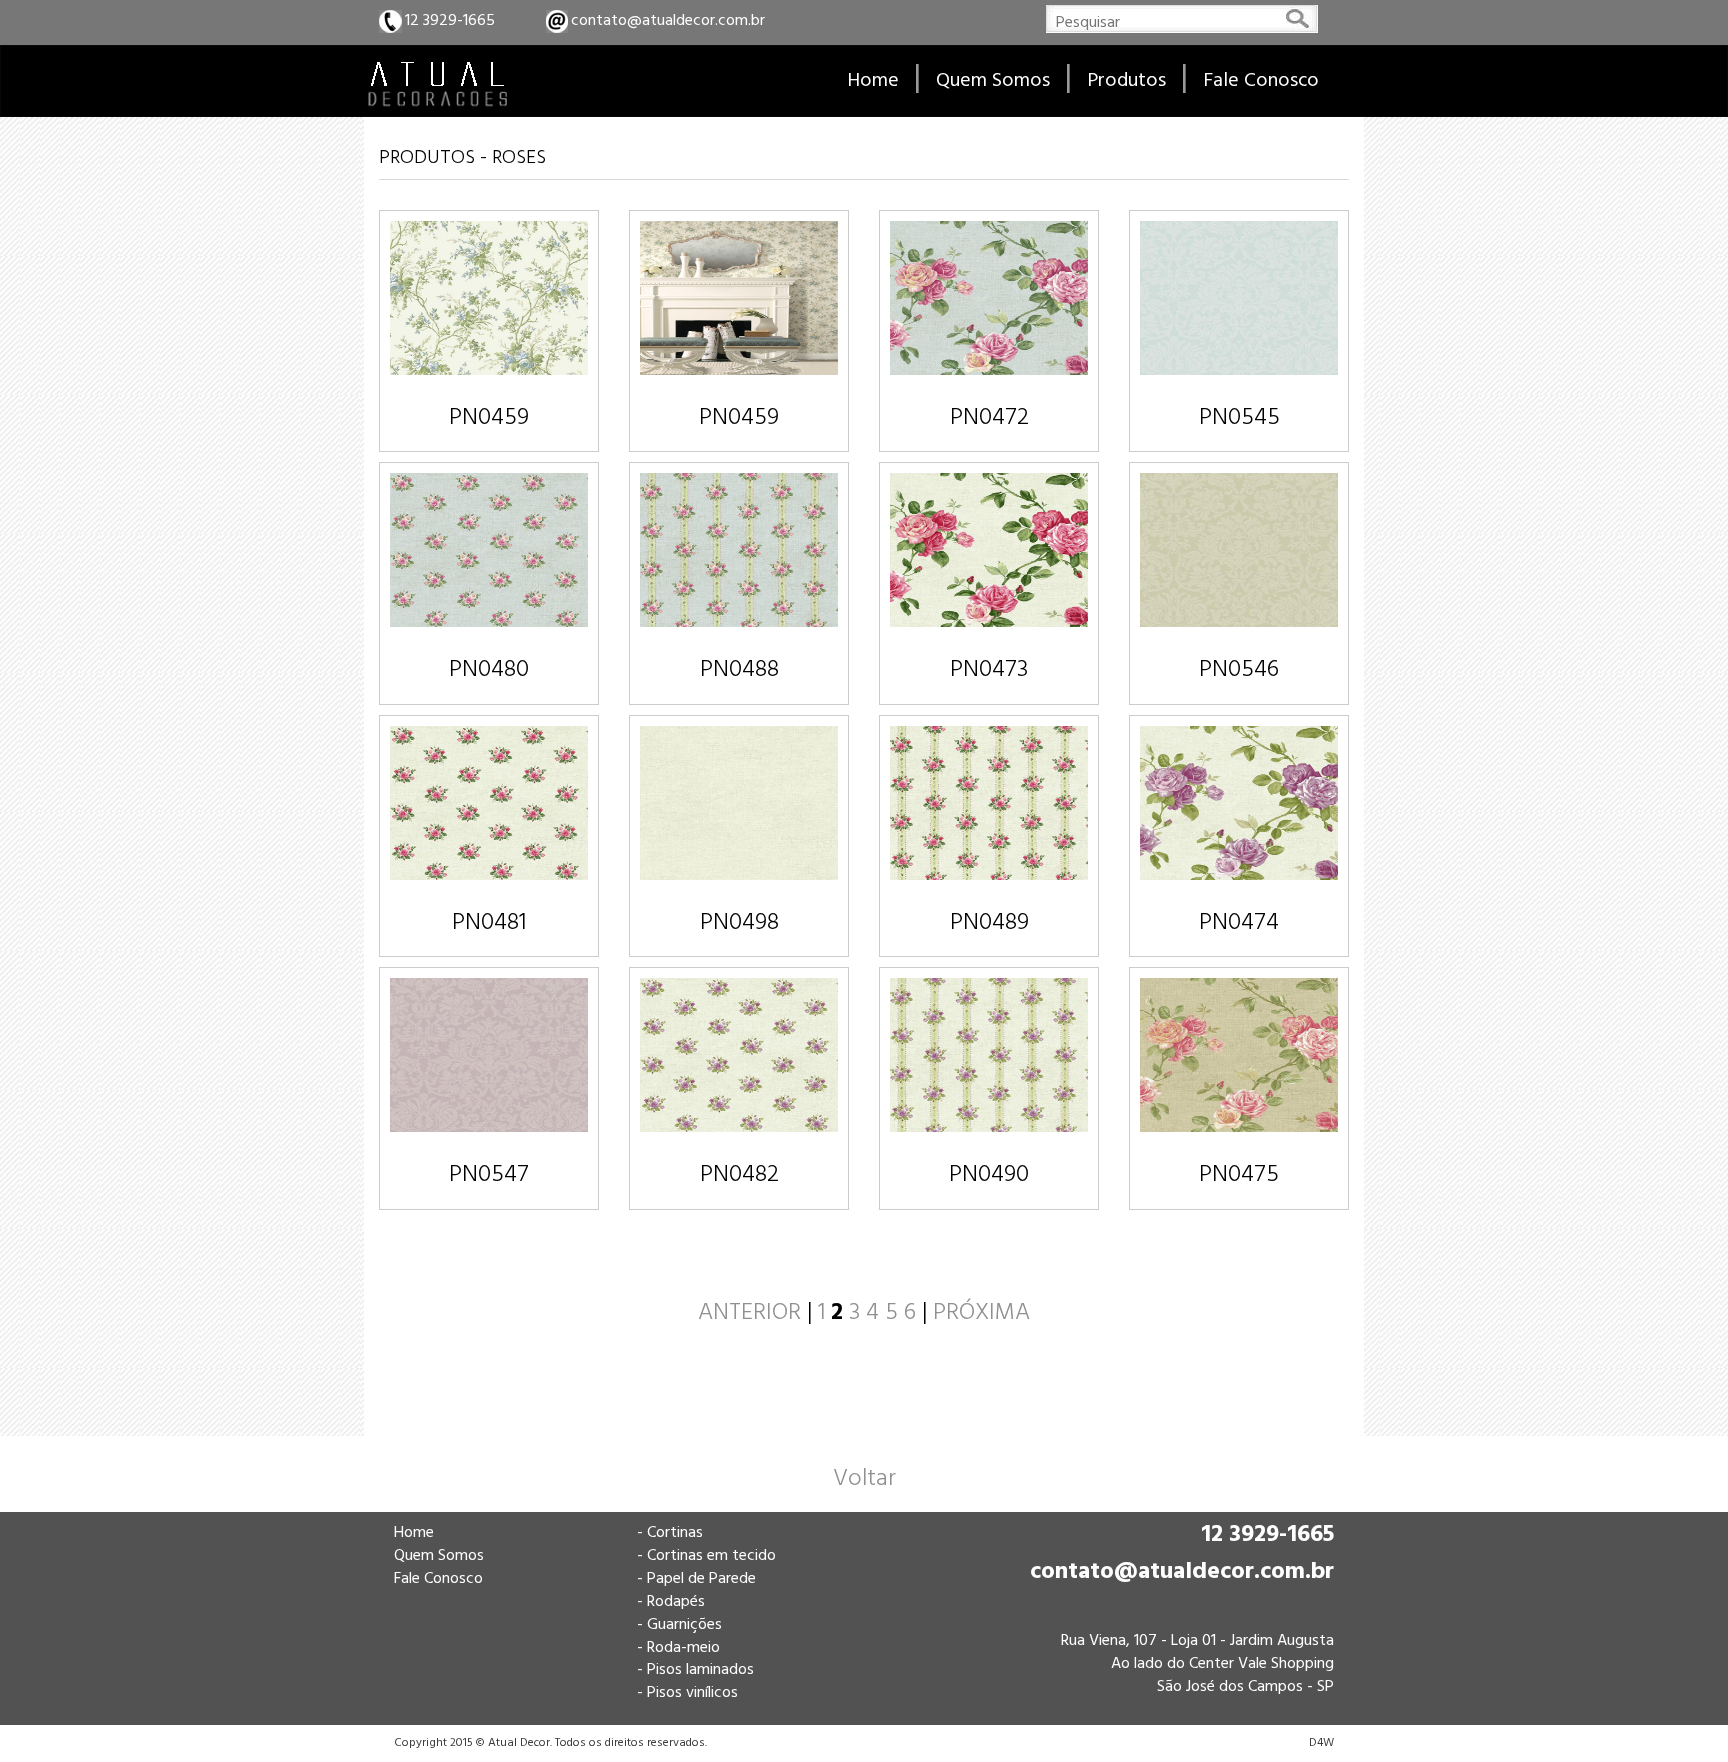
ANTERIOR (749, 1313)
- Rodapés (671, 1602)
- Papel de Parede (696, 1579)
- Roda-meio (678, 1648)
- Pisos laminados (695, 1670)
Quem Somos (439, 1556)
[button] (1126, 81)
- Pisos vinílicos (687, 1693)
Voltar (864, 1479)
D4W (1321, 1743)
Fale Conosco (438, 1579)
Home (414, 1533)
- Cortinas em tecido (706, 1556)
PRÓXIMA (981, 1313)
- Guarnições (679, 1625)
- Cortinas (670, 1533)
